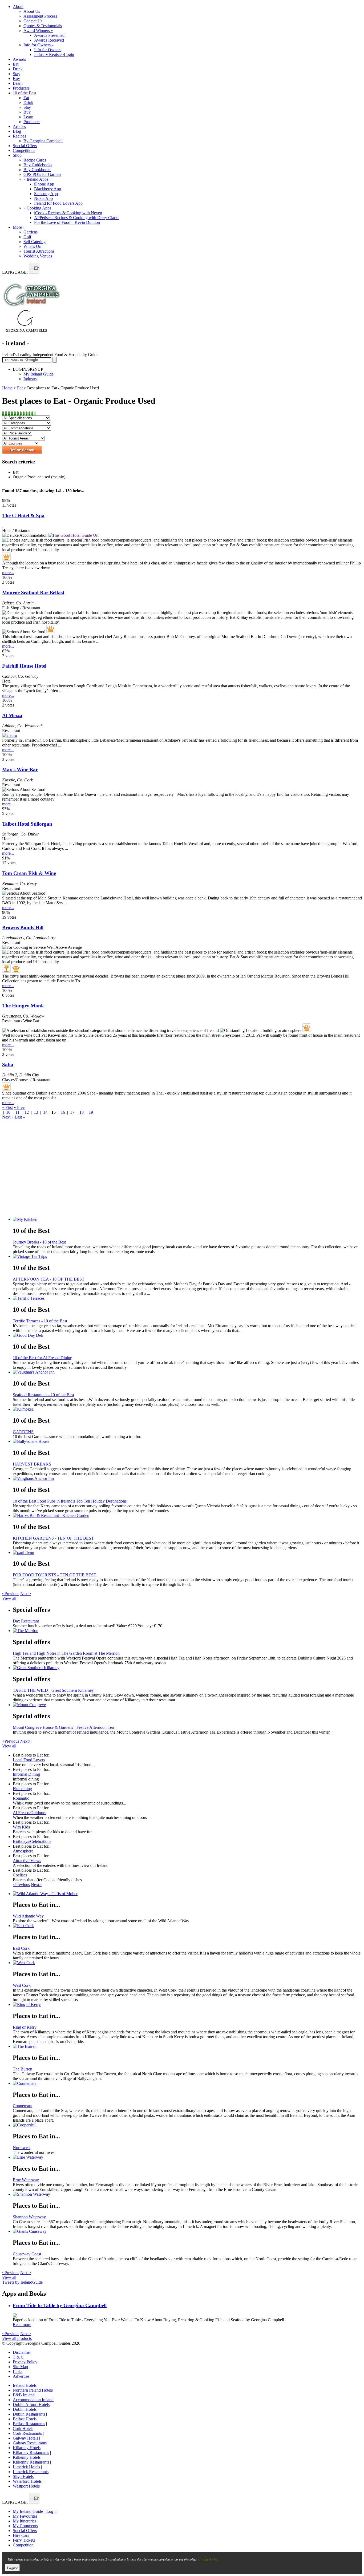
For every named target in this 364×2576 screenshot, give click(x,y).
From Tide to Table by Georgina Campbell (60, 2305)
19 (91, 1112)
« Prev (19, 1107)
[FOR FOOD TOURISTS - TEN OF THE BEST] (187, 1553)
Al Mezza (12, 715)
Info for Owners (39, 45)
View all (9, 1598)
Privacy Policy (25, 2362)
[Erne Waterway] (187, 2157)
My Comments (25, 2526)
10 (8, 1112)
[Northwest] (187, 2125)
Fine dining (22, 1789)
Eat (16, 64)
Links (18, 2371)
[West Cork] (187, 1963)
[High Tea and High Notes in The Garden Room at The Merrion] (187, 1631)
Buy (16, 78)
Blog (17, 131)
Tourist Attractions (39, 251)
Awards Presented (49, 35)
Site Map (20, 2367)
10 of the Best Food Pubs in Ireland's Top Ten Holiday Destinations (70, 1501)
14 (45, 1112)
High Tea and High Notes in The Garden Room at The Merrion (66, 1653)
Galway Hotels (25, 2438)
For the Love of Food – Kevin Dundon (67, 222)
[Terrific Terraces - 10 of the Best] (187, 1298)
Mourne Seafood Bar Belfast (33, 593)
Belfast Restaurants (29, 2424)
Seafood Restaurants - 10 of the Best (43, 1395)
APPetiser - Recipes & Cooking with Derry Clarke (77, 218)
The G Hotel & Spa (23, 516)
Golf (27, 237)
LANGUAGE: (15, 272)
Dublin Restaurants (29, 2414)
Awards (19, 59)
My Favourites (25, 2516)
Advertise (21, 2376)
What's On (32, 246)
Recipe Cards (35, 160)
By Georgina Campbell (43, 141)
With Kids (21, 1827)
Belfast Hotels (25, 2419)
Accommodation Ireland (33, 2400)
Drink (18, 69)
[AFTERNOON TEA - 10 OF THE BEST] (187, 1257)
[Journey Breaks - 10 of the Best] (187, 1220)
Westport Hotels (26, 2486)
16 (63, 1112)
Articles (19, 126)
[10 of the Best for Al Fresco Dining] (187, 1335)
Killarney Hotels (27, 2448)
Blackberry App (48, 189)
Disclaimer (22, 2352)
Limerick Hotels (26, 2467)
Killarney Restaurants (31, 2452)
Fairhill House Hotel (24, 666)
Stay (17, 74)
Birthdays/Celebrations (32, 1841)
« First (7, 1107)
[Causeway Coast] (187, 2231)
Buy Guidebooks (38, 165)
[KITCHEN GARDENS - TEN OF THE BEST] (187, 1516)
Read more (22, 2325)
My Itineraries (25, 2521)
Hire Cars (21, 2535)
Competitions (24, 150)
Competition (23, 2545)
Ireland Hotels (25, 2385)
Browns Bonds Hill (23, 928)
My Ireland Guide (39, 374)
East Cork (21, 1948)
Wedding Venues (38, 256)
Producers (21, 88)
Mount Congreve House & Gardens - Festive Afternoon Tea (63, 1727)
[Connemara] (187, 2084)
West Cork (22, 1985)
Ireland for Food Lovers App (58, 203)
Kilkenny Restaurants (31, 2462)
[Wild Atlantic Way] (187, 1894)
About (18, 7)
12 (27, 1112)
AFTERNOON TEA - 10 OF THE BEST (49, 1279)
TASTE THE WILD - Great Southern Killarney (53, 1690)
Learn (18, 83)
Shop (17, 155)
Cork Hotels (23, 2428)
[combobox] (34, 268)
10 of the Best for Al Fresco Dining (43, 1358)
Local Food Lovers (29, 1760)
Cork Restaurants (27, 2433)
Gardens (31, 232)
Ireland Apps (36, 179)
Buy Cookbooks (37, 170)
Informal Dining (26, 1774)
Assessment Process (40, 16)
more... (8, 573)
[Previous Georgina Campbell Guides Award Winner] (6, 968)
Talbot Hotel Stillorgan (27, 824)
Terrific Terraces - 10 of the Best (40, 1321)
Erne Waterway (26, 2180)
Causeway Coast (27, 2254)
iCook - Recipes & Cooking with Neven (68, 213)
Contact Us (33, 21)
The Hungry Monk (23, 1006)
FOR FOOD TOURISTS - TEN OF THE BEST (54, 1575)
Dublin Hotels (25, 2409)
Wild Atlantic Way (28, 1916)
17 (72, 1112)
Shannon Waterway (29, 2217)
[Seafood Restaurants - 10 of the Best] (187, 1372)
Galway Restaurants (30, 2443)
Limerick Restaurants (31, 2472)
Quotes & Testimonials (43, 26)
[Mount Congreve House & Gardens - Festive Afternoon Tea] (187, 1705)
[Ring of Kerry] (187, 2005)
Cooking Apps (37, 208)
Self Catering (35, 242)
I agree (12, 2568)
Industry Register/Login (54, 54)
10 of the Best (25, 93)
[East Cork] (187, 1926)
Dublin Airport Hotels (31, 2405)
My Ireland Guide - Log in (35, 2511)
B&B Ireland (24, 2395)
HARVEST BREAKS (32, 1464)
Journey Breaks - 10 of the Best (39, 1242)
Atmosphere (23, 1851)
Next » (8, 1117)
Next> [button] (26, 1594)
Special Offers (25, 146)
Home (7, 388)
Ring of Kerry (25, 2027)
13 (36, 1112)
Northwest (22, 2148)
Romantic (21, 1798)
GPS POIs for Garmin (42, 174)
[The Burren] (187, 2046)
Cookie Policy (209, 2559)
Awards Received (49, 40)
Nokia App (43, 198)
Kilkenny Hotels (27, 2457)
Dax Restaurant (26, 1621)
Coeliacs (20, 1875)
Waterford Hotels (27, 2481)
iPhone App (44, 184)
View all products (17, 2338)
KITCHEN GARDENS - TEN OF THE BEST (53, 1538)
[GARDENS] (187, 1409)
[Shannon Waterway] (187, 2194)
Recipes (19, 136)
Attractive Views (27, 1861)
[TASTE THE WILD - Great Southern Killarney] (187, 1668)
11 (17, 1112)
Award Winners (38, 31)
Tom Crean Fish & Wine (29, 873)
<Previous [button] (11, 1594)
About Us (32, 11)
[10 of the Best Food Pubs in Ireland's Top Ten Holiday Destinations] (187, 1479)
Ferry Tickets (24, 2540)
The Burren (23, 2069)
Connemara (23, 2106)
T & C (18, 2357)
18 (82, 1112)
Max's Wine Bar (20, 770)
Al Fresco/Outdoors (29, 1813)
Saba (8, 1065)
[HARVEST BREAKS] (187, 1442)
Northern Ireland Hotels (33, 2390)
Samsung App (46, 194)
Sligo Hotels (23, 2476)
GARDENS (23, 1432)
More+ (19, 227)
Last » (20, 1117)
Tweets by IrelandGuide (22, 2282)
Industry (30, 379)
